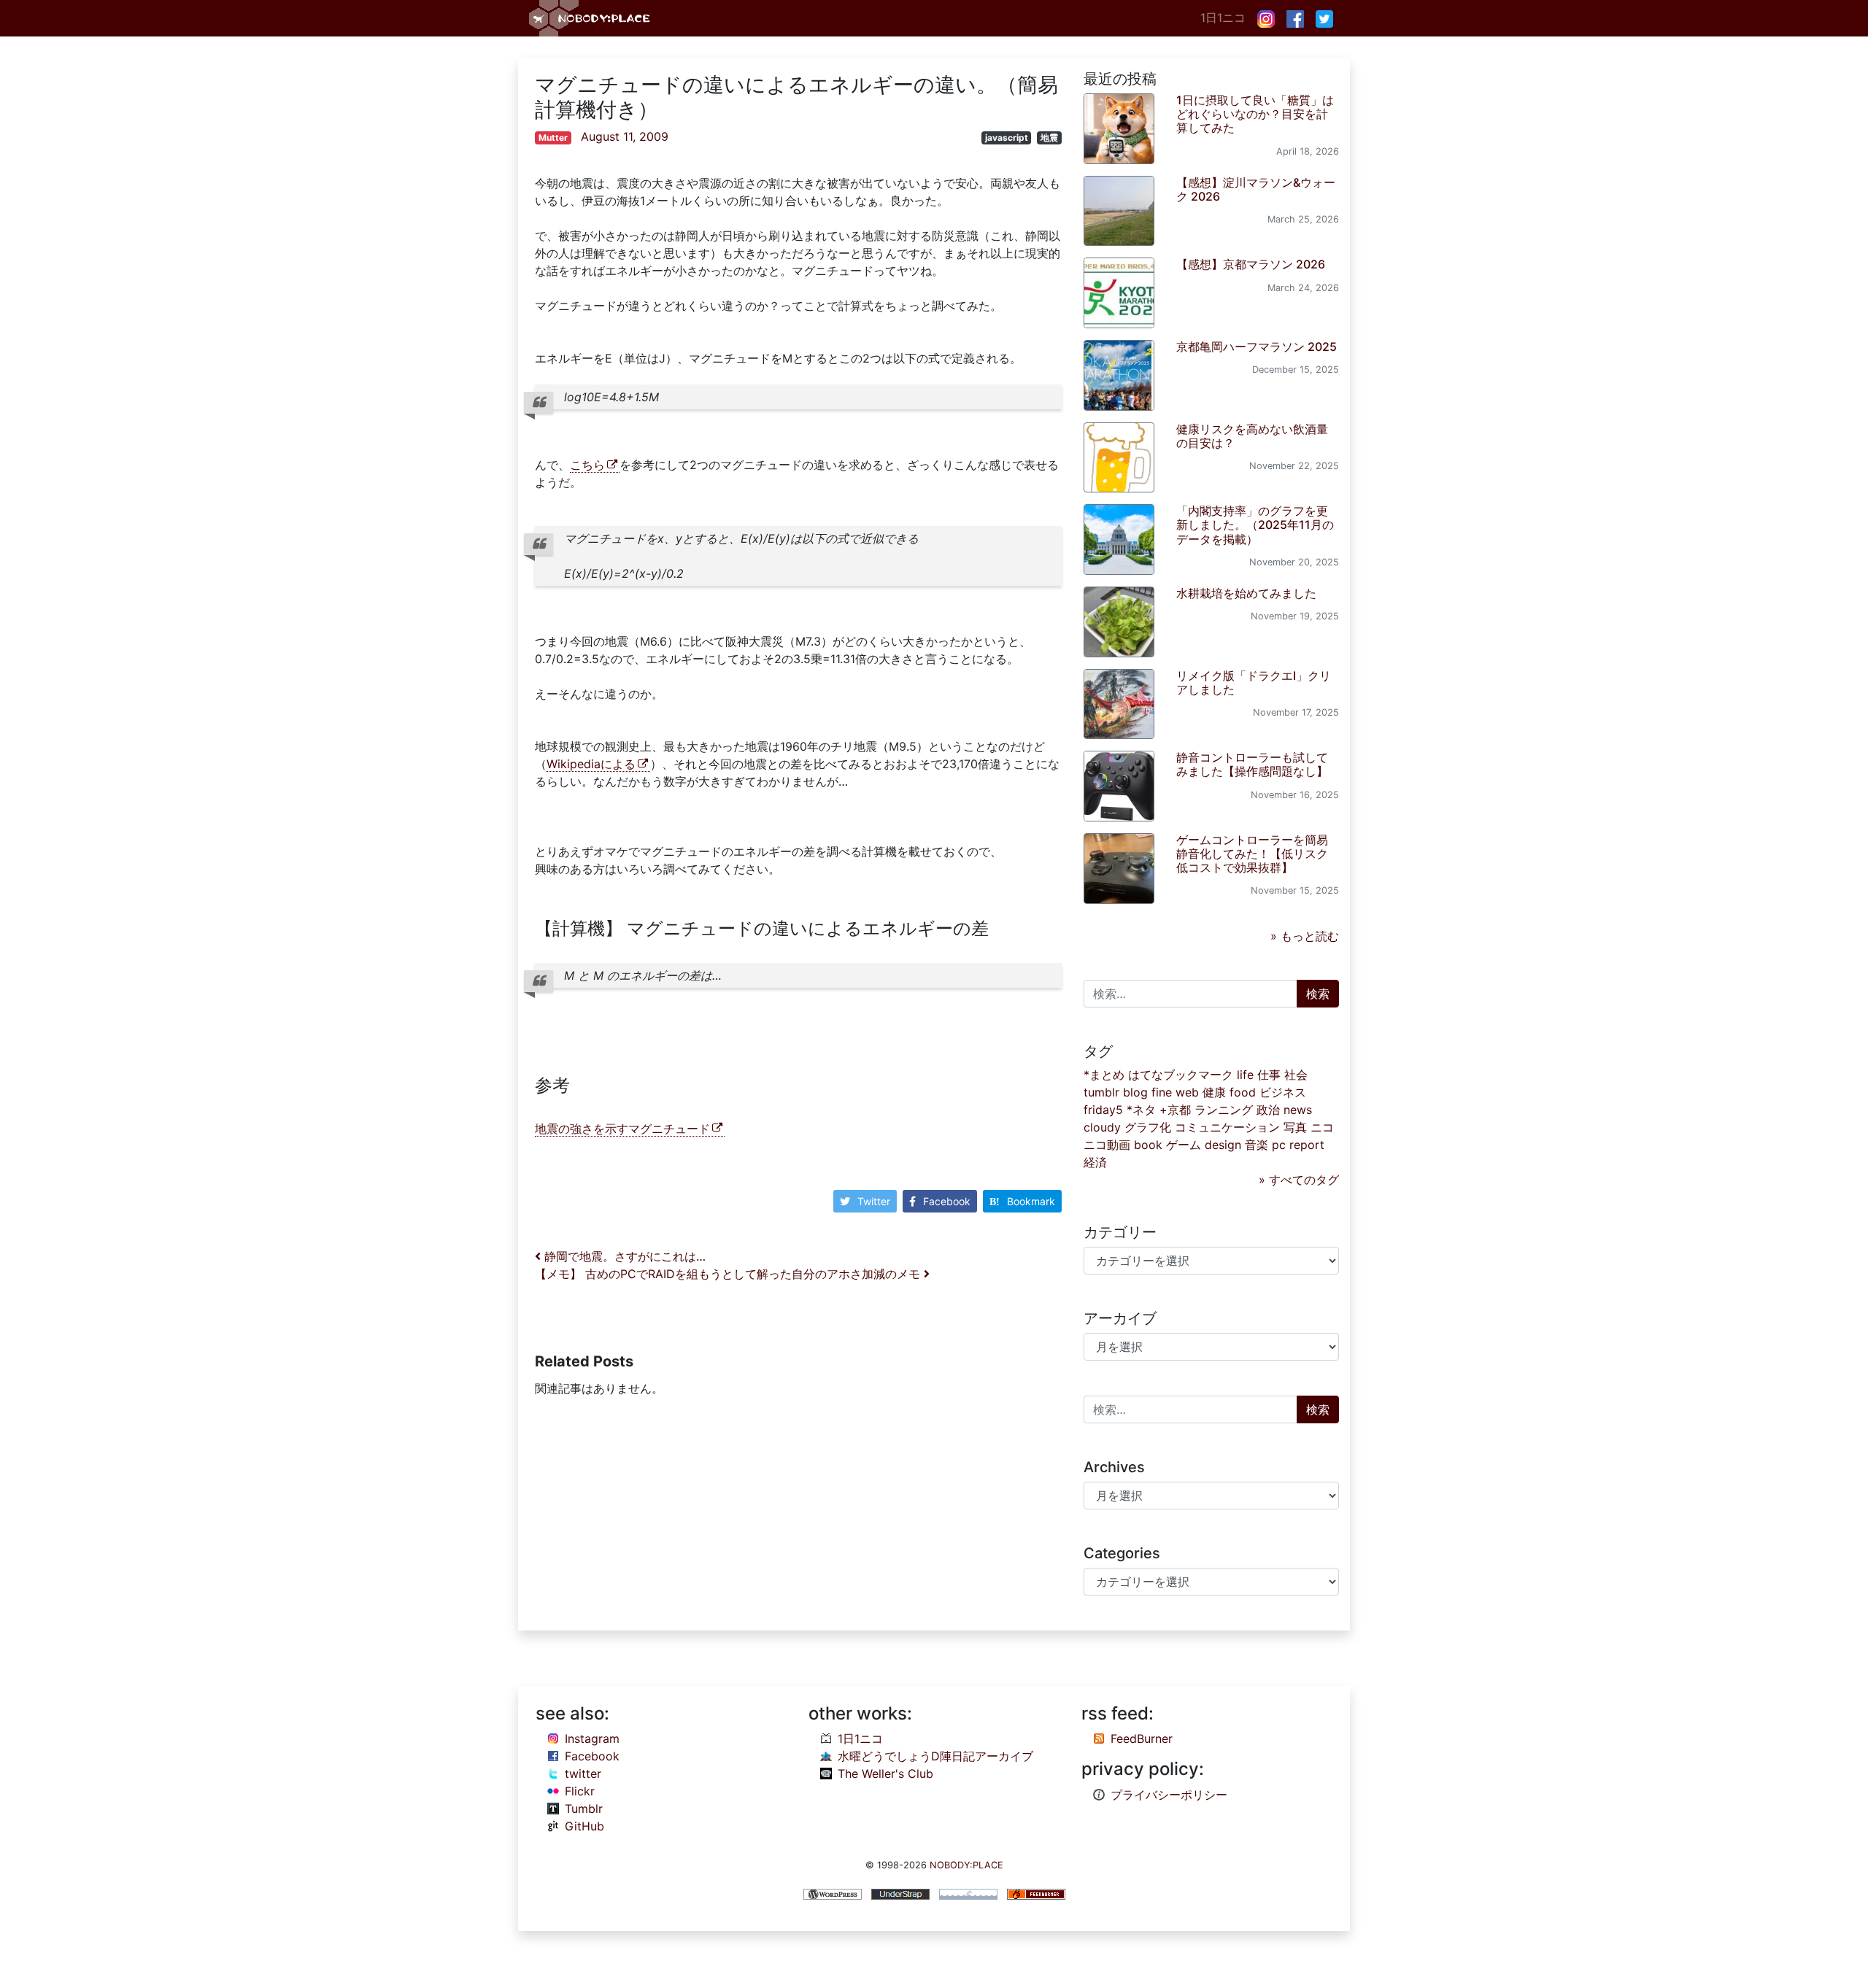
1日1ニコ (1223, 18)
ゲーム (1184, 1145)
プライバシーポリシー (1169, 1795)
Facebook (947, 1201)
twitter (583, 1774)
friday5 (1103, 1110)
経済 (1095, 1162)
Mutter (553, 138)
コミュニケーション (1227, 1127)
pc (1279, 1145)
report (1307, 1145)
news (1298, 1110)
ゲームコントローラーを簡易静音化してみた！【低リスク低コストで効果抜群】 (1252, 854)
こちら (587, 465)
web (1187, 1092)
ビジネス (1283, 1092)
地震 (1049, 138)
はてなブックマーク (1181, 1075)
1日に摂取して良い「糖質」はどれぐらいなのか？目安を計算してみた (1255, 114)
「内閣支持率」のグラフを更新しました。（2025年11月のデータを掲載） (1255, 525)
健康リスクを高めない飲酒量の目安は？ (1252, 436)
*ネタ (1141, 1110)
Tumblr (584, 1809)
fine (1162, 1092)
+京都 (1175, 1110)
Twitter (874, 1201)
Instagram (592, 1738)
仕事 (1269, 1075)
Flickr (580, 1791)
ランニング (1224, 1110)
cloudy (1102, 1127)
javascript (1007, 138)
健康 (1214, 1092)
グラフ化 (1148, 1127)
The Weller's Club (885, 1774)
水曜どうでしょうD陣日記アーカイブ (935, 1756)
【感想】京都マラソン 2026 (1251, 264)
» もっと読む (1305, 936)
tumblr (1101, 1092)
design (1223, 1145)
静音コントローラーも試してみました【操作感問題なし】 (1252, 764)
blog (1135, 1092)
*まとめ (1104, 1075)
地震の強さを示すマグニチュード (622, 1129)
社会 (1296, 1075)
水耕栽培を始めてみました (1246, 593)
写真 (1295, 1127)
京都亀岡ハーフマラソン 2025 (1257, 347)
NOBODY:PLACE (966, 1865)
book (1148, 1145)
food (1243, 1092)
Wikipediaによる (591, 764)
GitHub (584, 1826)
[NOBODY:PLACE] (591, 18)
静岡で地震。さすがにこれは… (623, 1256)
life (1245, 1075)
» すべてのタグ (1299, 1180)
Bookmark (1031, 1201)
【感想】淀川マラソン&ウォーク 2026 (1256, 189)
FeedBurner (1142, 1738)
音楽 (1257, 1145)
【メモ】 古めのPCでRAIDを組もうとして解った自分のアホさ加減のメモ (729, 1274)
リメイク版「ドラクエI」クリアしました (1254, 682)
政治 (1268, 1110)
